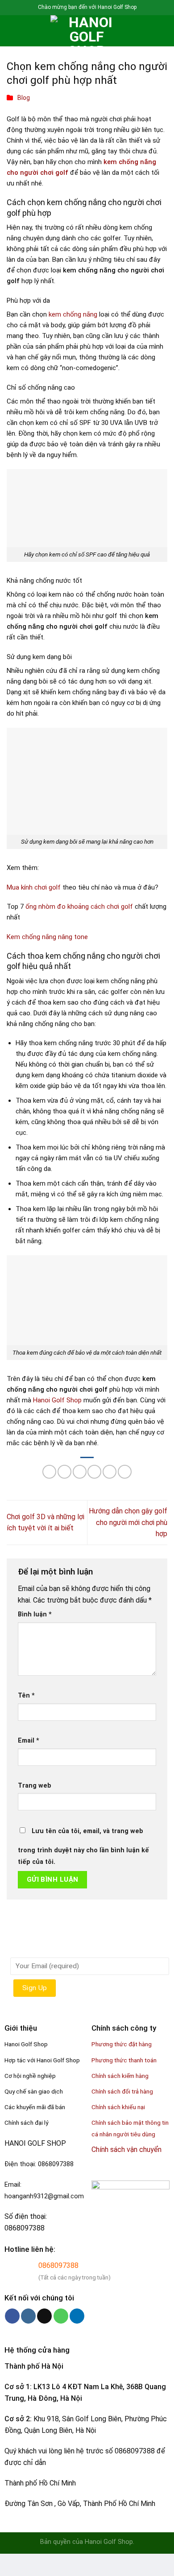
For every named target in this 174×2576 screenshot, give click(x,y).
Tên (26, 1696)
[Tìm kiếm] (27, 31)
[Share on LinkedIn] (125, 1472)
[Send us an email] (44, 2316)
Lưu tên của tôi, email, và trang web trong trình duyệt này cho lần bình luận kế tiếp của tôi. (83, 1846)
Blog (24, 98)
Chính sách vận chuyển (126, 2149)
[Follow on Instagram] (28, 2316)
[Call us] (61, 2316)
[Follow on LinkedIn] (77, 2316)
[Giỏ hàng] (163, 31)
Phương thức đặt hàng (122, 2044)
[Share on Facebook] (64, 1472)
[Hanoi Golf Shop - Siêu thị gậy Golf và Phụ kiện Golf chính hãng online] (87, 31)
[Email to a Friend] (94, 1472)
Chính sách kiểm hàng (120, 2076)
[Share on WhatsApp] (49, 1472)
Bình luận (35, 1614)
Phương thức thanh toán (124, 2060)
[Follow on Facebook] (12, 2316)
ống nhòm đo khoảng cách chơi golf (79, 907)
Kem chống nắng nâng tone (47, 937)
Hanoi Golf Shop (57, 1400)
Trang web (35, 1786)
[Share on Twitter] (80, 1472)
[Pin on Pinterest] (110, 1472)
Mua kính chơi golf (34, 887)
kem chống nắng (73, 314)
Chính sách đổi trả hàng (122, 2091)
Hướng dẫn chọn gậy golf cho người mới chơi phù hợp (128, 1522)
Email (29, 1741)
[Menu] (12, 31)
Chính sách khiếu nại (118, 2107)
